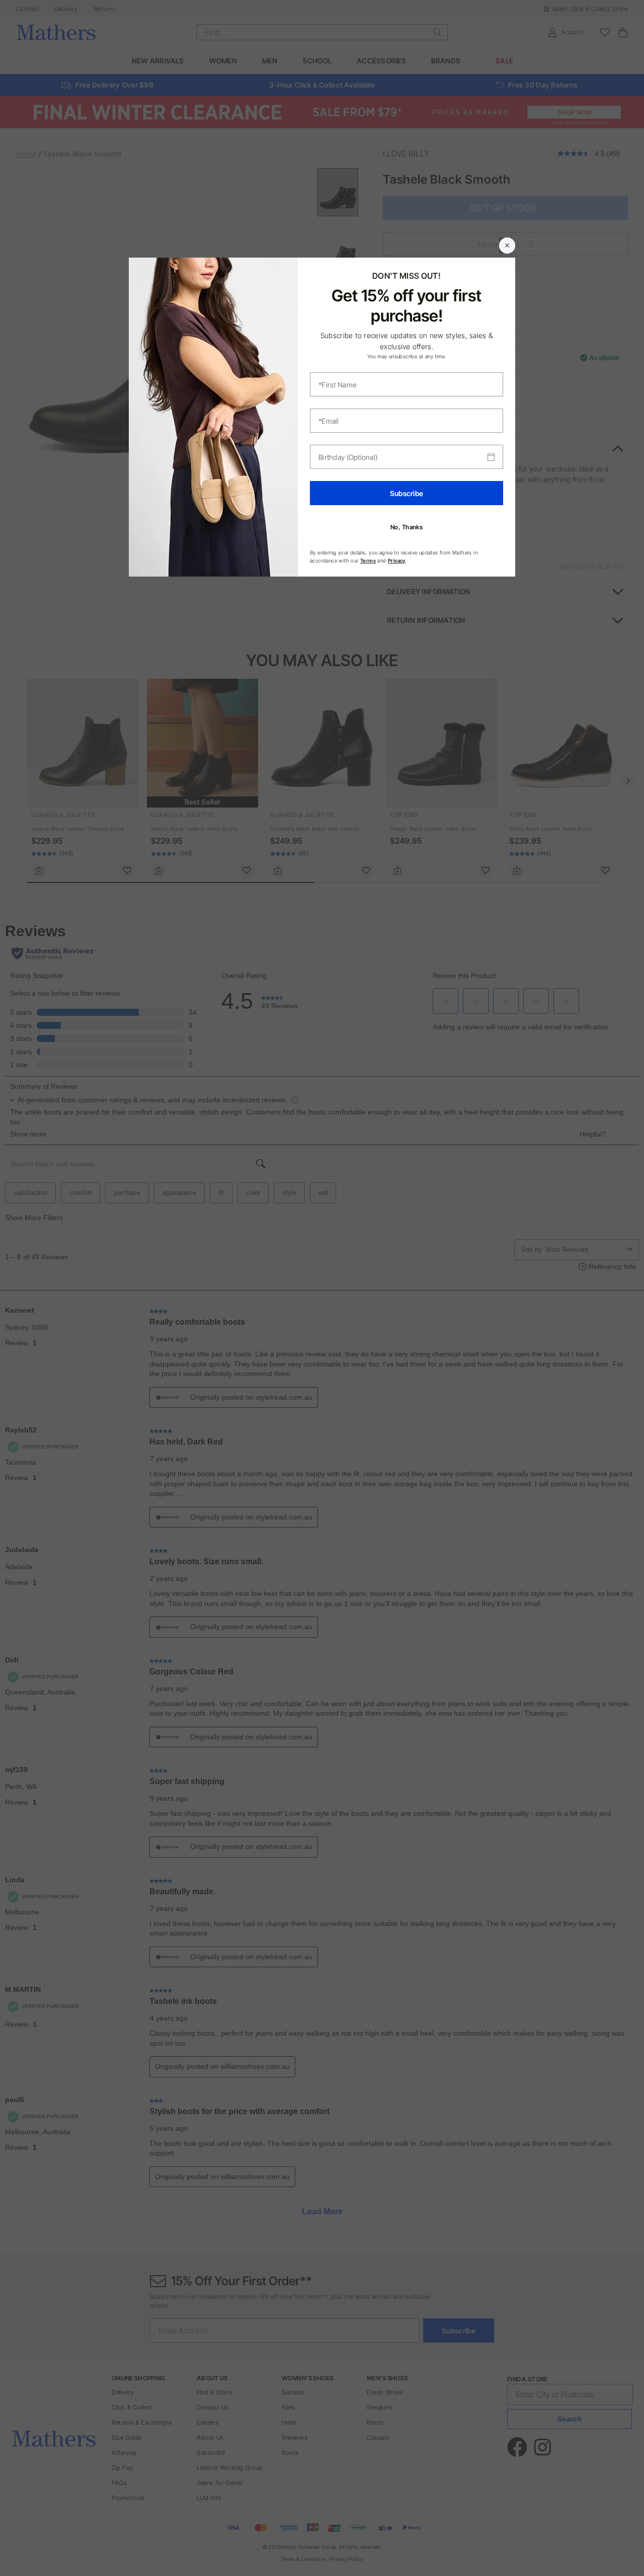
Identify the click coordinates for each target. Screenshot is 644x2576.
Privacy (397, 560)
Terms (368, 560)
